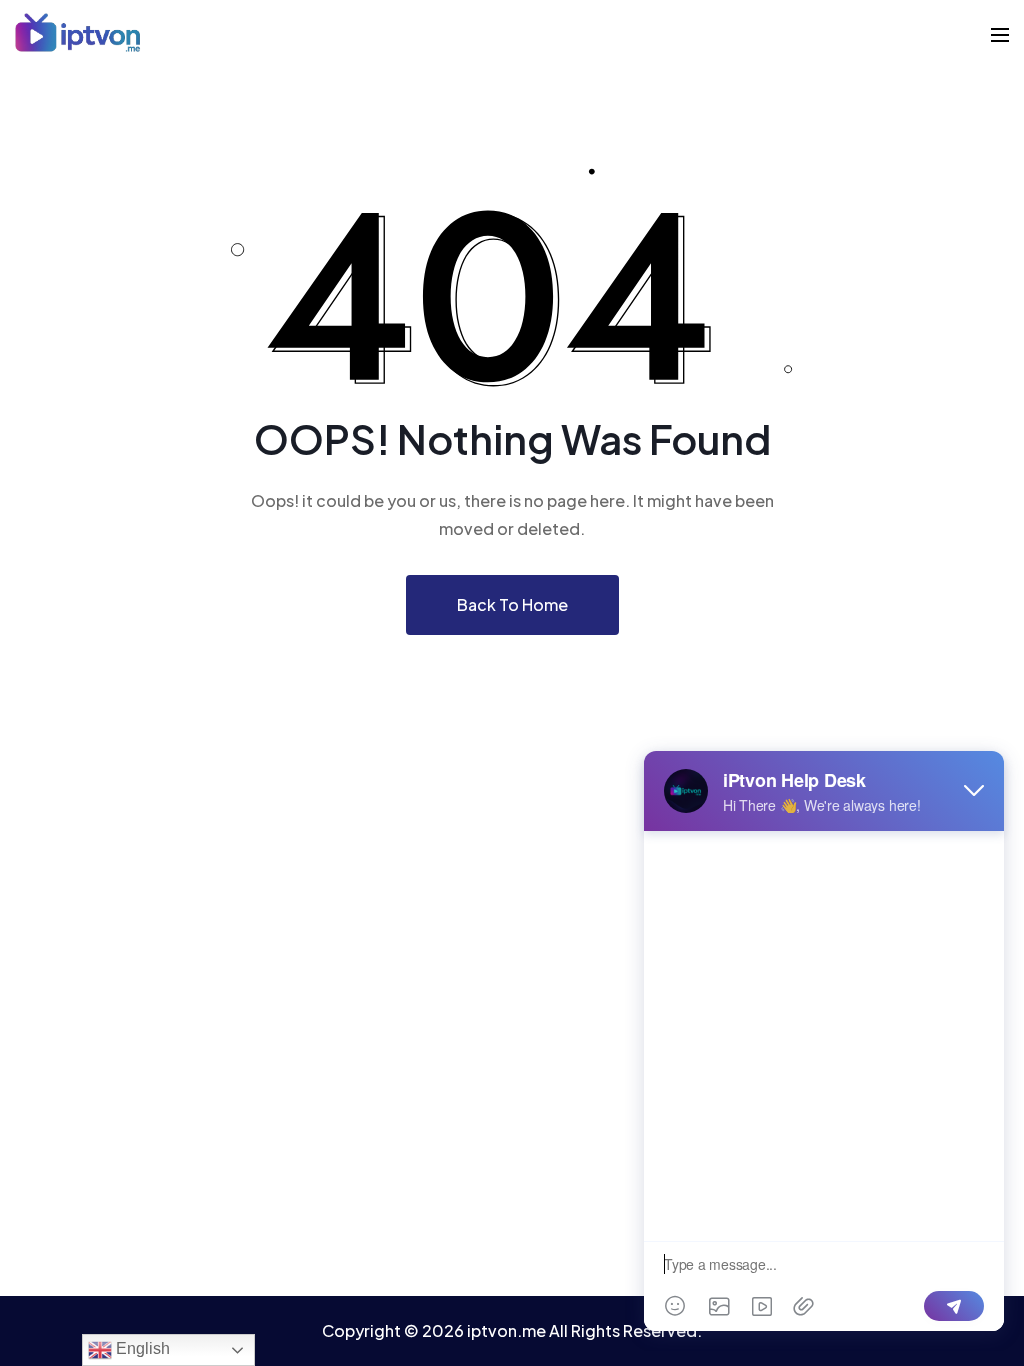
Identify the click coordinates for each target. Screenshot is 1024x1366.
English (141, 1348)
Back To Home (512, 604)
